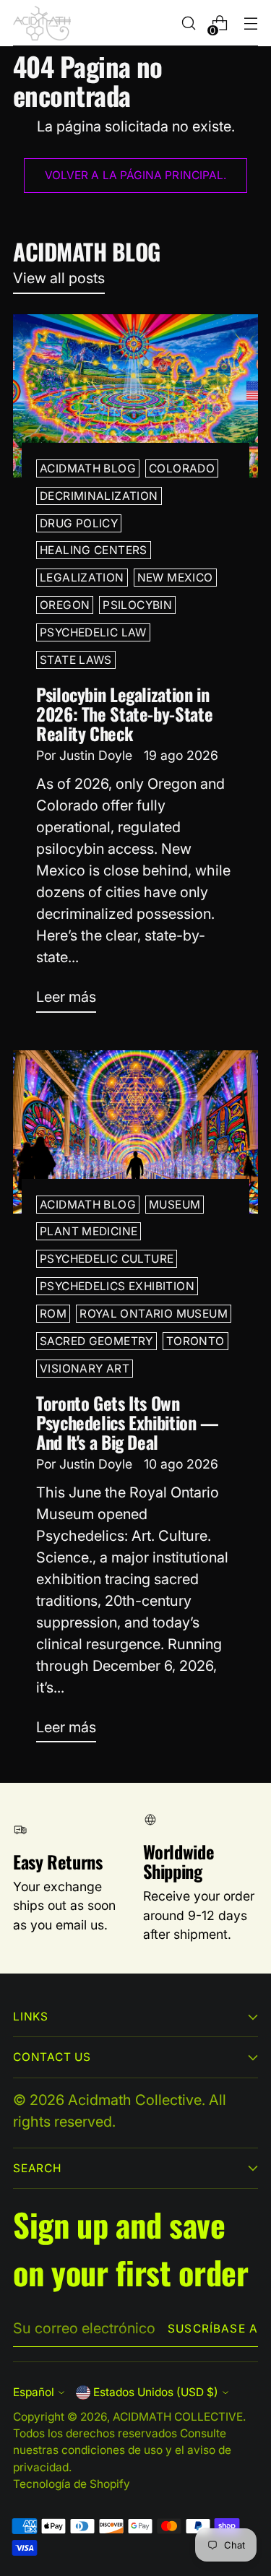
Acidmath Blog (88, 468)
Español (34, 2392)
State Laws (76, 660)
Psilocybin (137, 605)
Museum (175, 1205)
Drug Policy (79, 523)
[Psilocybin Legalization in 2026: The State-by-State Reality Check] (135, 396)
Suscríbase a (213, 2329)
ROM (53, 1314)
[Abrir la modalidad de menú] (250, 23)
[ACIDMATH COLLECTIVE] (42, 23)
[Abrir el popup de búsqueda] (188, 23)
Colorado (182, 468)
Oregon (65, 605)
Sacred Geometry (96, 1341)
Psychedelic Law (93, 632)
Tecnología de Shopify (72, 2484)
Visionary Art (85, 1369)
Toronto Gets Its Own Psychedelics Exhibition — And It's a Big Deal (128, 1422)
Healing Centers (94, 550)
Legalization (82, 578)
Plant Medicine (89, 1231)
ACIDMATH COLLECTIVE (178, 2417)
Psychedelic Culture (107, 1259)
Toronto (195, 1341)
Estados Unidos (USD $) (156, 2392)
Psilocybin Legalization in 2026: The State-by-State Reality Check (124, 714)
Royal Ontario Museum (154, 1314)
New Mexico (175, 578)
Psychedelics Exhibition (117, 1286)
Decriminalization (99, 496)
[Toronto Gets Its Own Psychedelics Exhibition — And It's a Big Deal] (135, 1132)
